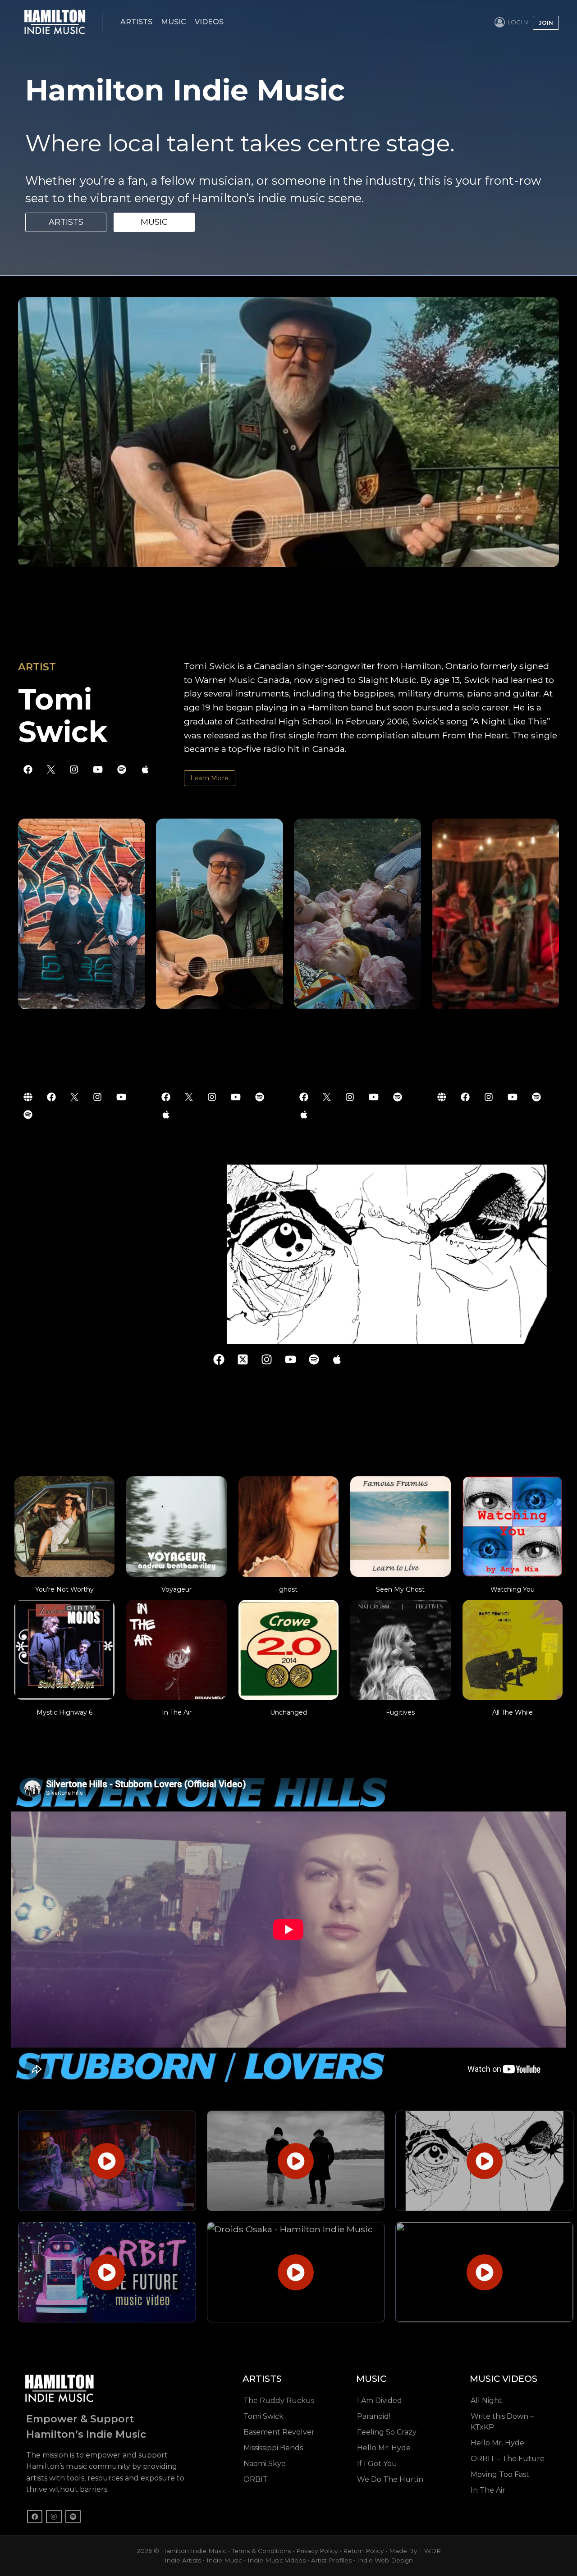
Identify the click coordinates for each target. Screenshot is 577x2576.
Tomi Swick (263, 2416)
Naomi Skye (265, 2464)
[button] (107, 2161)
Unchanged (288, 1712)
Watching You (513, 1589)
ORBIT (256, 2479)
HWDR (430, 2551)
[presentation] (64, 1526)
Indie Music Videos (277, 2560)
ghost (288, 1589)
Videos (209, 22)
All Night (486, 2401)
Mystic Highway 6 (64, 1712)
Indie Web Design (385, 2560)
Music (174, 22)
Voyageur (176, 1589)
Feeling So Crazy (387, 2432)
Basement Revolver (279, 2432)
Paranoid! (374, 2416)
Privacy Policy (317, 2551)
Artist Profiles (331, 2560)
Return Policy (363, 2551)
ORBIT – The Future (508, 2459)
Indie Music (224, 2560)
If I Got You (377, 2464)
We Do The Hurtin (390, 2479)
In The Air (177, 1712)
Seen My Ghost (400, 1589)
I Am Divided (380, 2401)
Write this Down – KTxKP (502, 2422)
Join (546, 23)
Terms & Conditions (261, 2551)
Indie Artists (183, 2560)
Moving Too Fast (500, 2474)
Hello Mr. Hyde (384, 2448)
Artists (136, 22)
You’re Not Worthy (64, 1589)
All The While (513, 1712)
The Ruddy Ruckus (279, 2401)
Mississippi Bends (273, 2448)
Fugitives (400, 1712)
